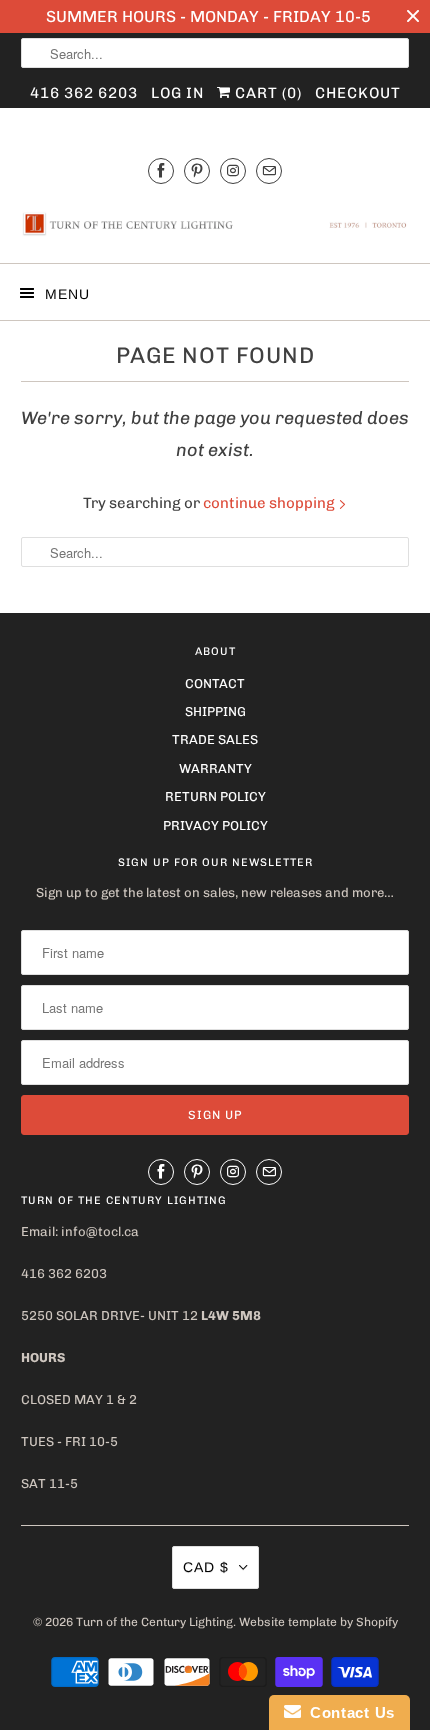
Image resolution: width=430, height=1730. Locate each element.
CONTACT (215, 683)
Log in (177, 93)
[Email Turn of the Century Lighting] (269, 170)
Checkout (358, 93)
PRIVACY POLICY (215, 825)
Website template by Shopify (318, 1622)
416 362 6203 (84, 93)
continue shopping (270, 503)
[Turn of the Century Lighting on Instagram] (233, 170)
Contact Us (348, 1712)
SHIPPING (215, 711)
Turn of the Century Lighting (154, 1622)
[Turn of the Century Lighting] (215, 225)
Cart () (266, 93)
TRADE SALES (215, 739)
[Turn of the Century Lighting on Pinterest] (197, 170)
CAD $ (206, 1567)
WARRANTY (215, 768)
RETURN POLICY (215, 796)
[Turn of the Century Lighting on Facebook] (161, 170)
